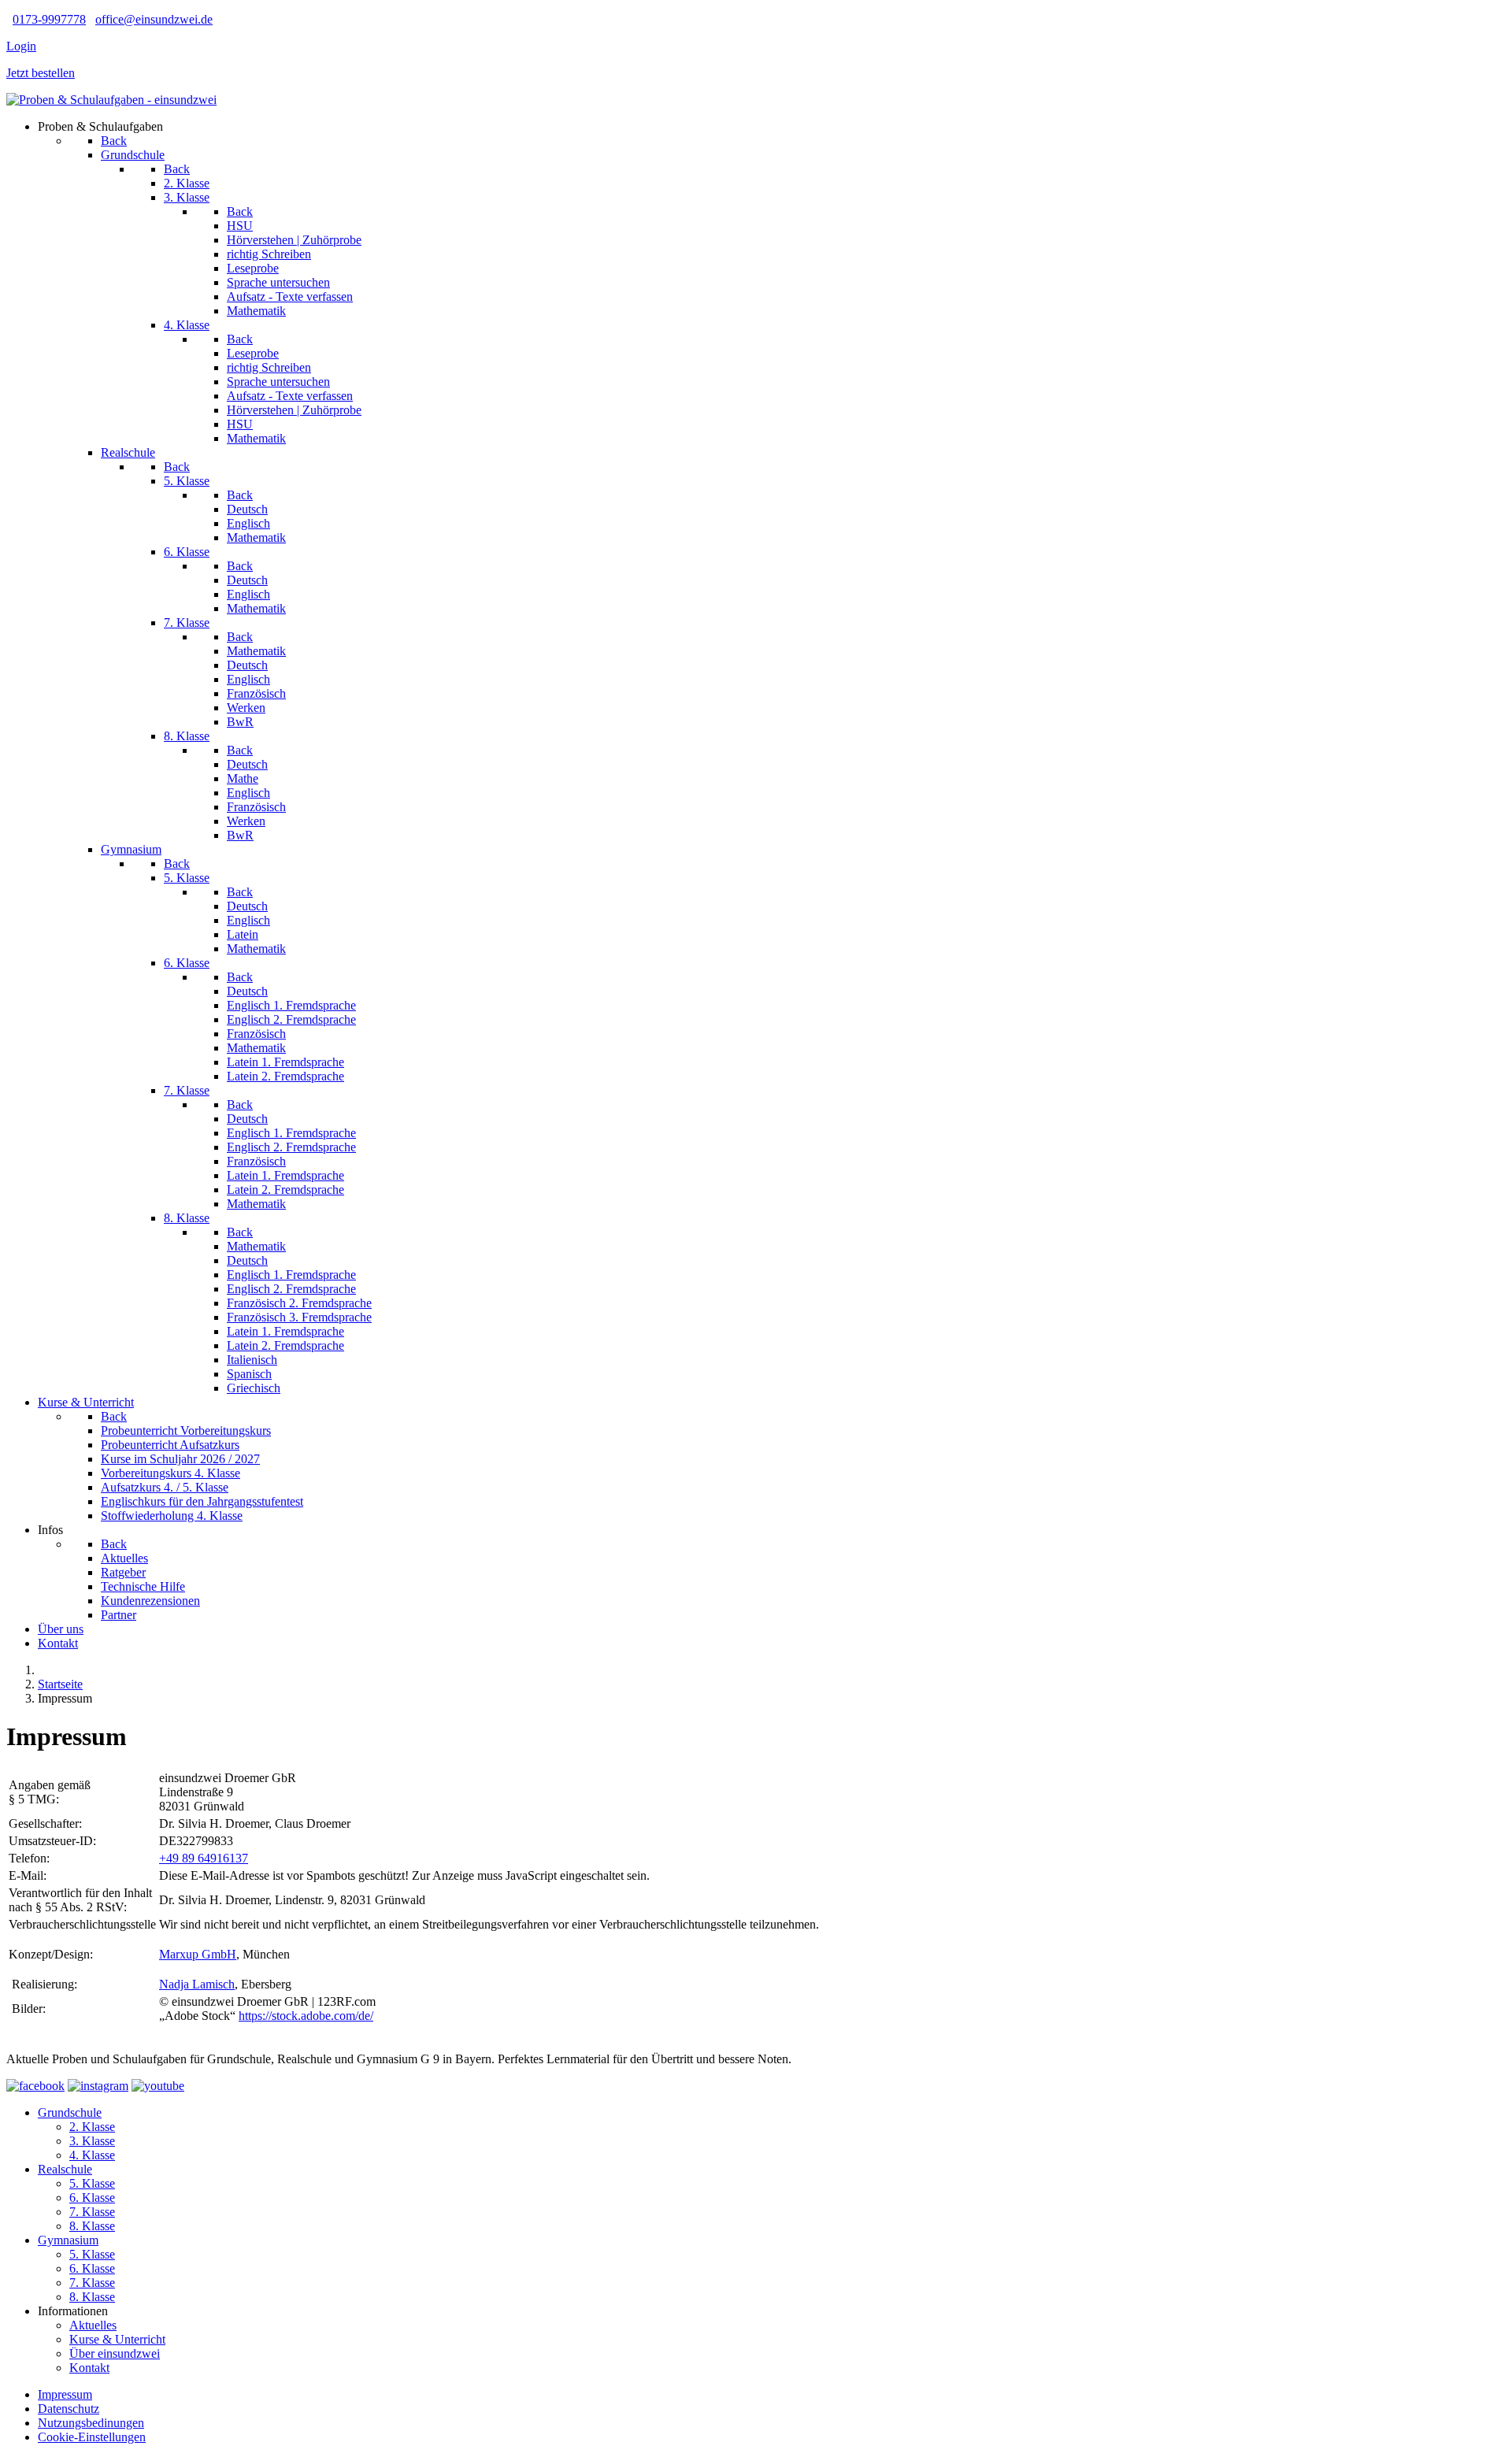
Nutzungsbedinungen (91, 2423)
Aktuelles (93, 2325)
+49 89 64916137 (204, 1858)
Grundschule (70, 2112)
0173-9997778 (49, 19)
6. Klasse (92, 2198)
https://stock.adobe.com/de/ (306, 2016)
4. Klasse (92, 2155)
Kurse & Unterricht (117, 2339)
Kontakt (89, 2368)
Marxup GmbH (198, 1954)
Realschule (65, 2169)
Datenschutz (69, 2409)
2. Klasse (92, 2127)
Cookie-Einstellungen (92, 2437)
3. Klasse (92, 2141)
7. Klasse (92, 2212)
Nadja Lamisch (197, 1984)
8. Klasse (92, 2226)
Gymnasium (68, 2240)
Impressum (65, 2394)
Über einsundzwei (115, 2353)
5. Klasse (92, 2183)
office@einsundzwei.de (154, 19)
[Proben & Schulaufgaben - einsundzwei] (111, 100)
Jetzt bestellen (41, 73)
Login (21, 46)
